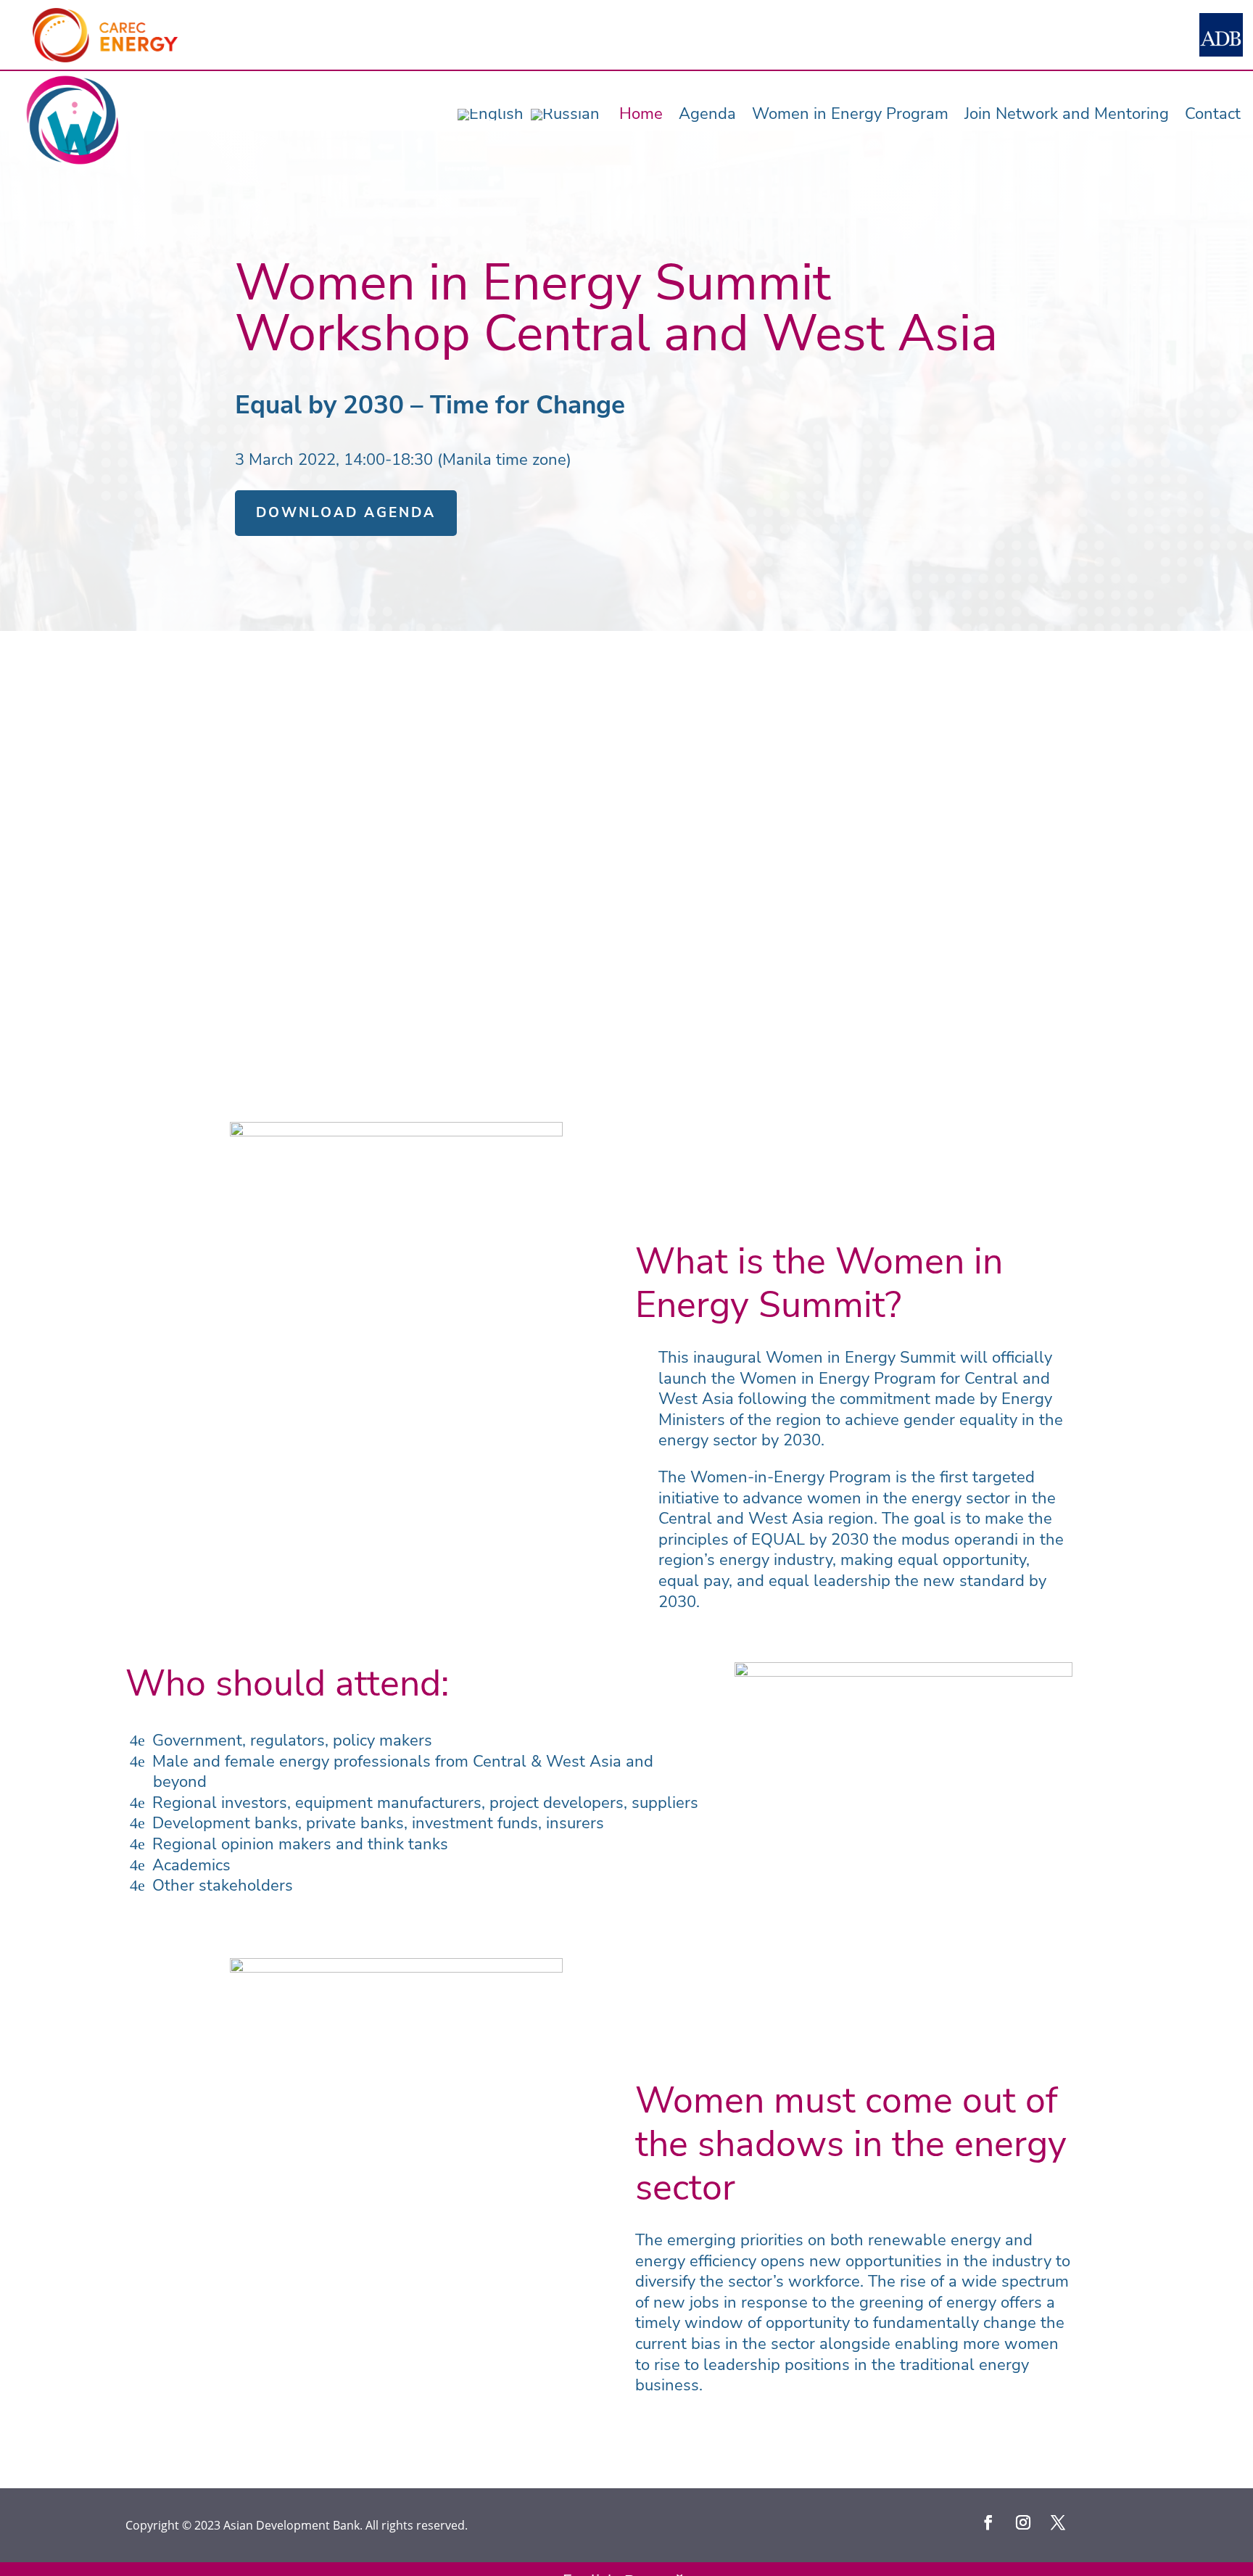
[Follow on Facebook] (988, 2522)
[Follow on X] (1058, 2522)
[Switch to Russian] (565, 115)
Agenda (707, 114)
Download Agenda (346, 513)
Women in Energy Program (850, 114)
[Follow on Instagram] (1023, 2522)
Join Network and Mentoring (1067, 114)
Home (641, 114)
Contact (1213, 114)
